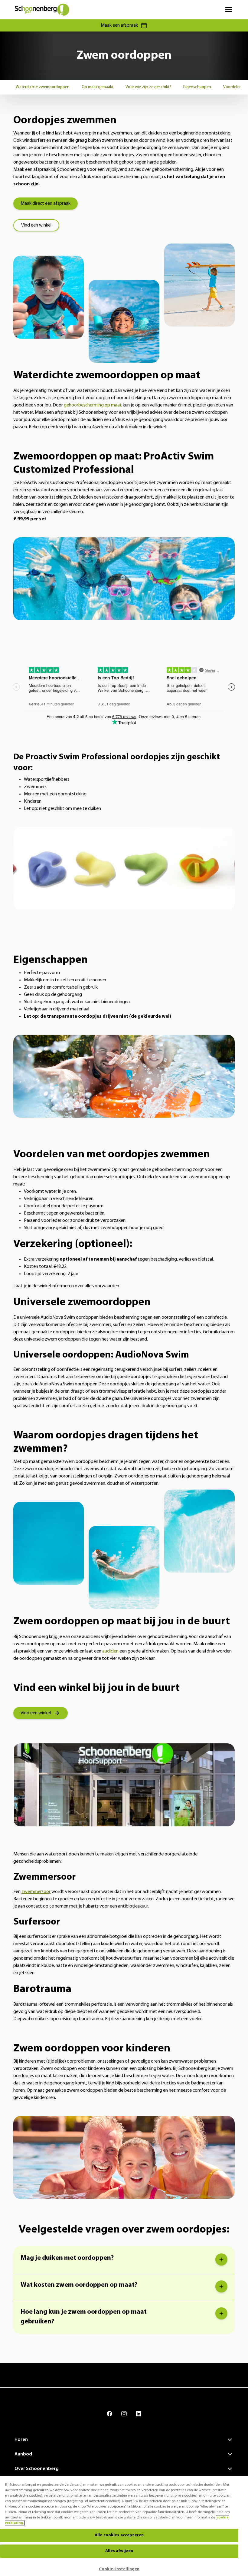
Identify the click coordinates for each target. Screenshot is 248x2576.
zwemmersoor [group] (36, 1892)
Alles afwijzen (119, 2551)
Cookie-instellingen (119, 2569)
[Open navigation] (229, 10)
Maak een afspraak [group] (119, 25)
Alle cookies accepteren (119, 2535)
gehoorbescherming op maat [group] (93, 405)
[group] (43, 87)
